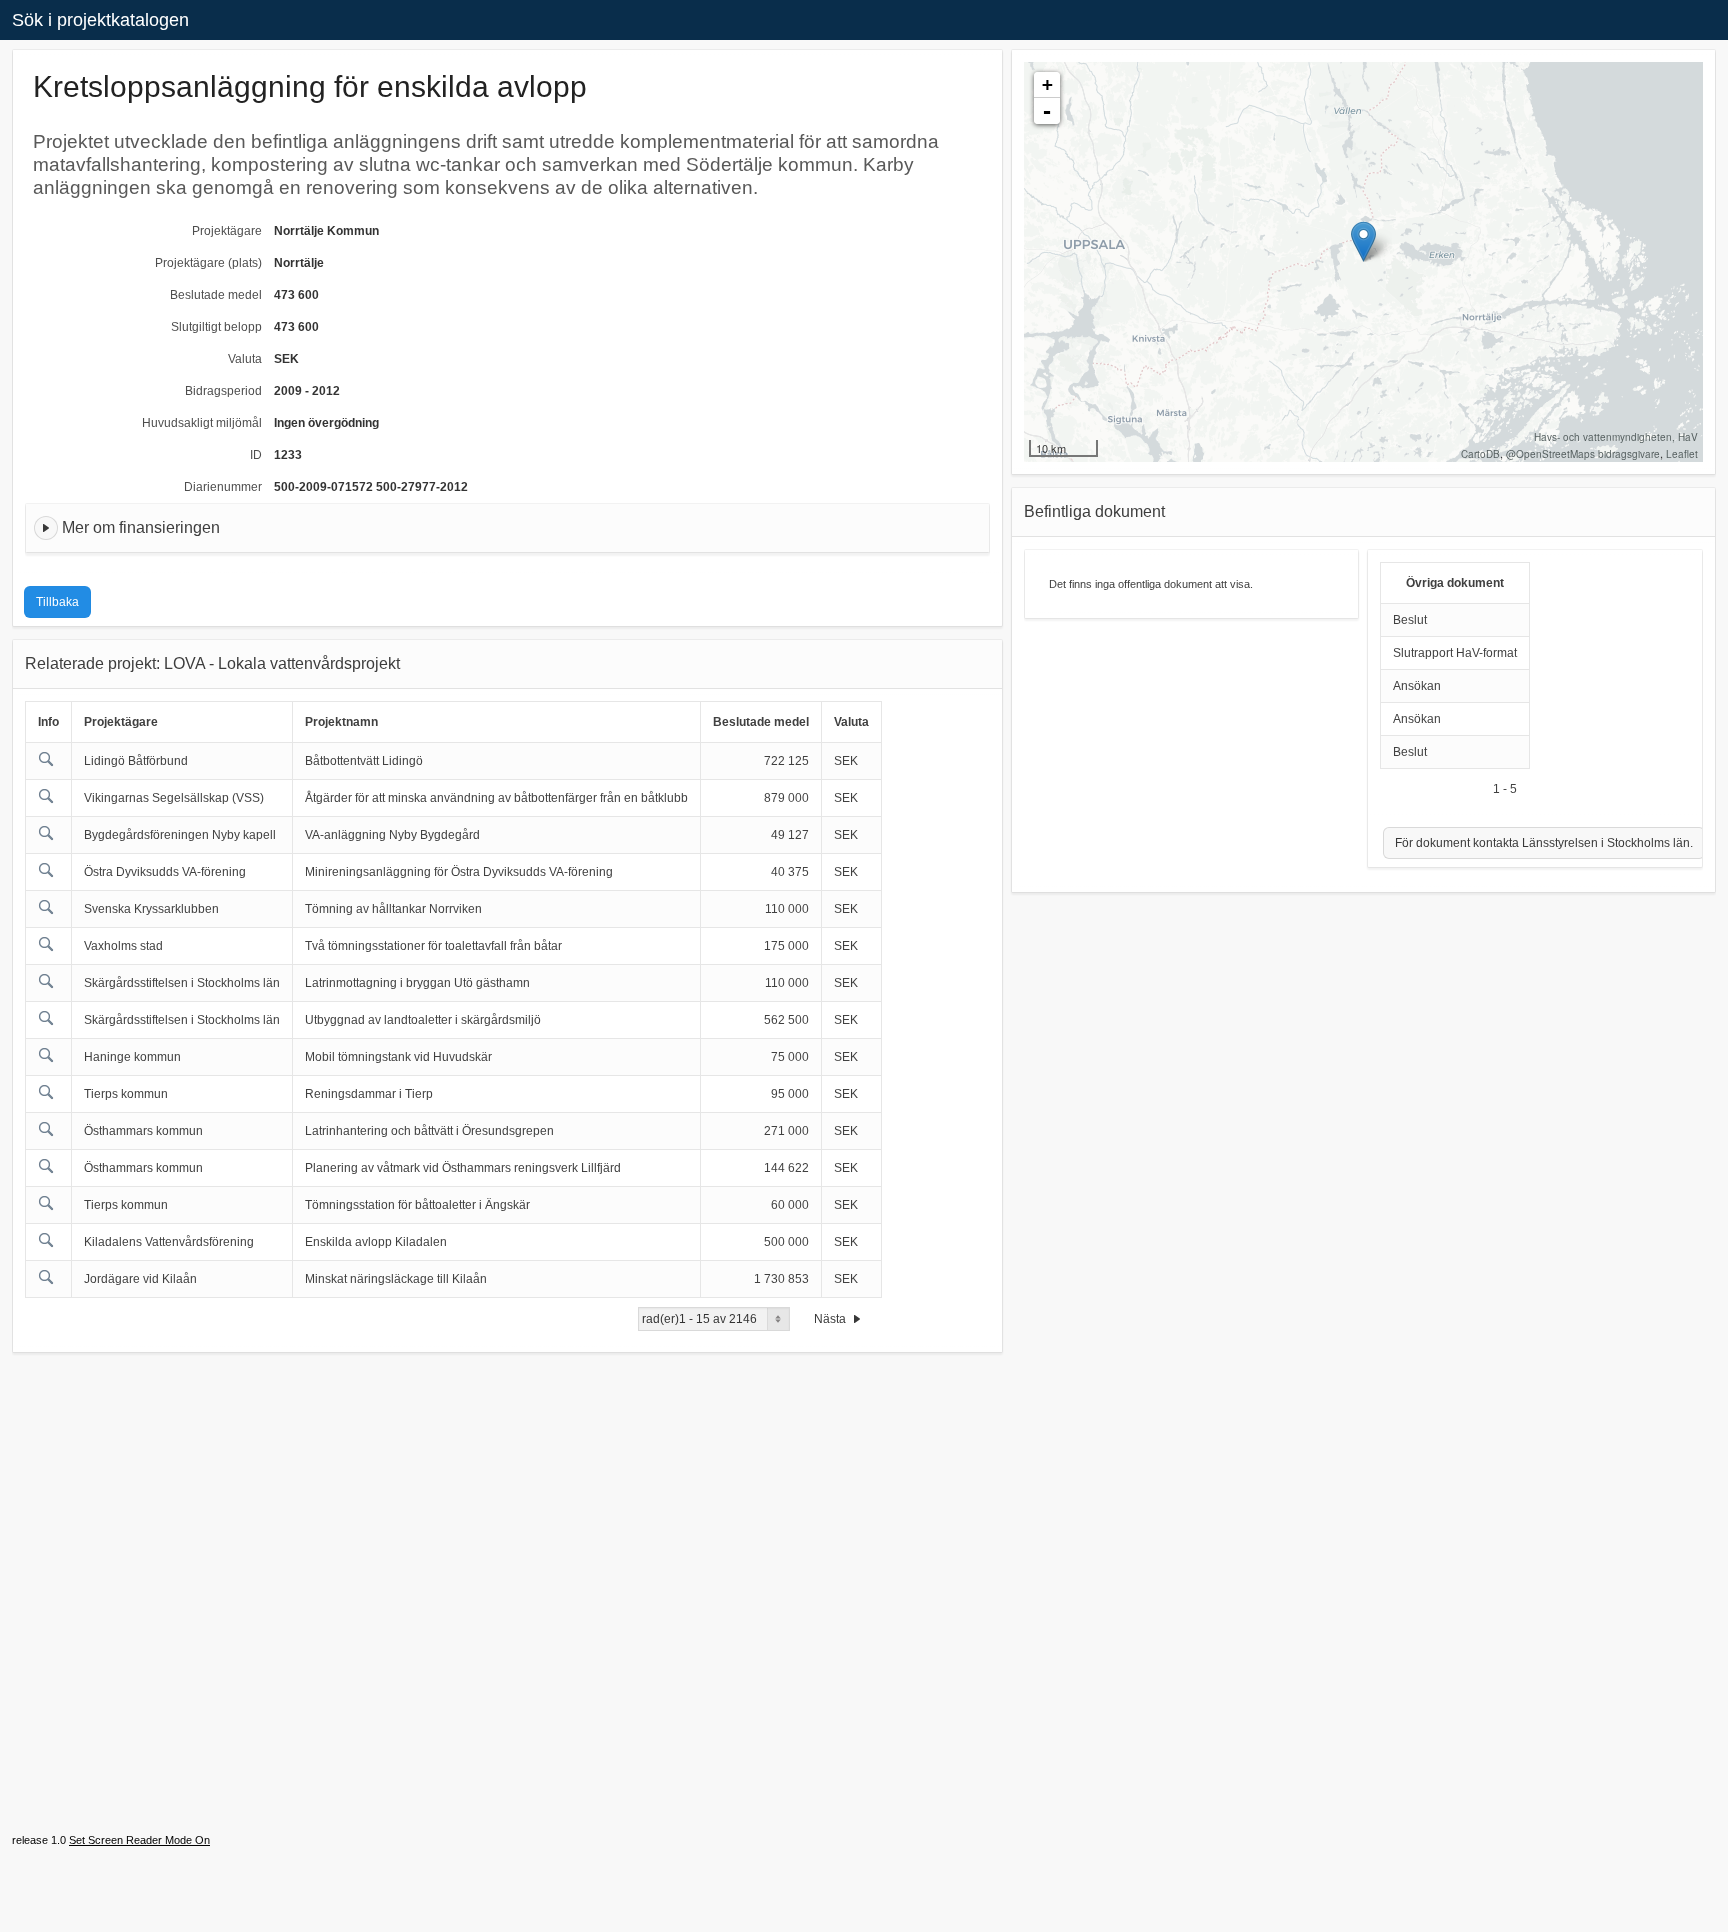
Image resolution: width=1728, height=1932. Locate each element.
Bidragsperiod (223, 391)
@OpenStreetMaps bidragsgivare (1583, 454)
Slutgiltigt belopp (216, 327)
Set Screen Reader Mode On (139, 1840)
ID (256, 455)
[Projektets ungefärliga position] (1363, 241)
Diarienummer (223, 487)
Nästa (831, 1319)
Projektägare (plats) (208, 263)
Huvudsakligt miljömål (202, 423)
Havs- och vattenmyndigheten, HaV (1616, 437)
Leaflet (1682, 454)
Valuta (245, 359)
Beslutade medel (216, 295)
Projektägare (227, 231)
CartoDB (1480, 454)
